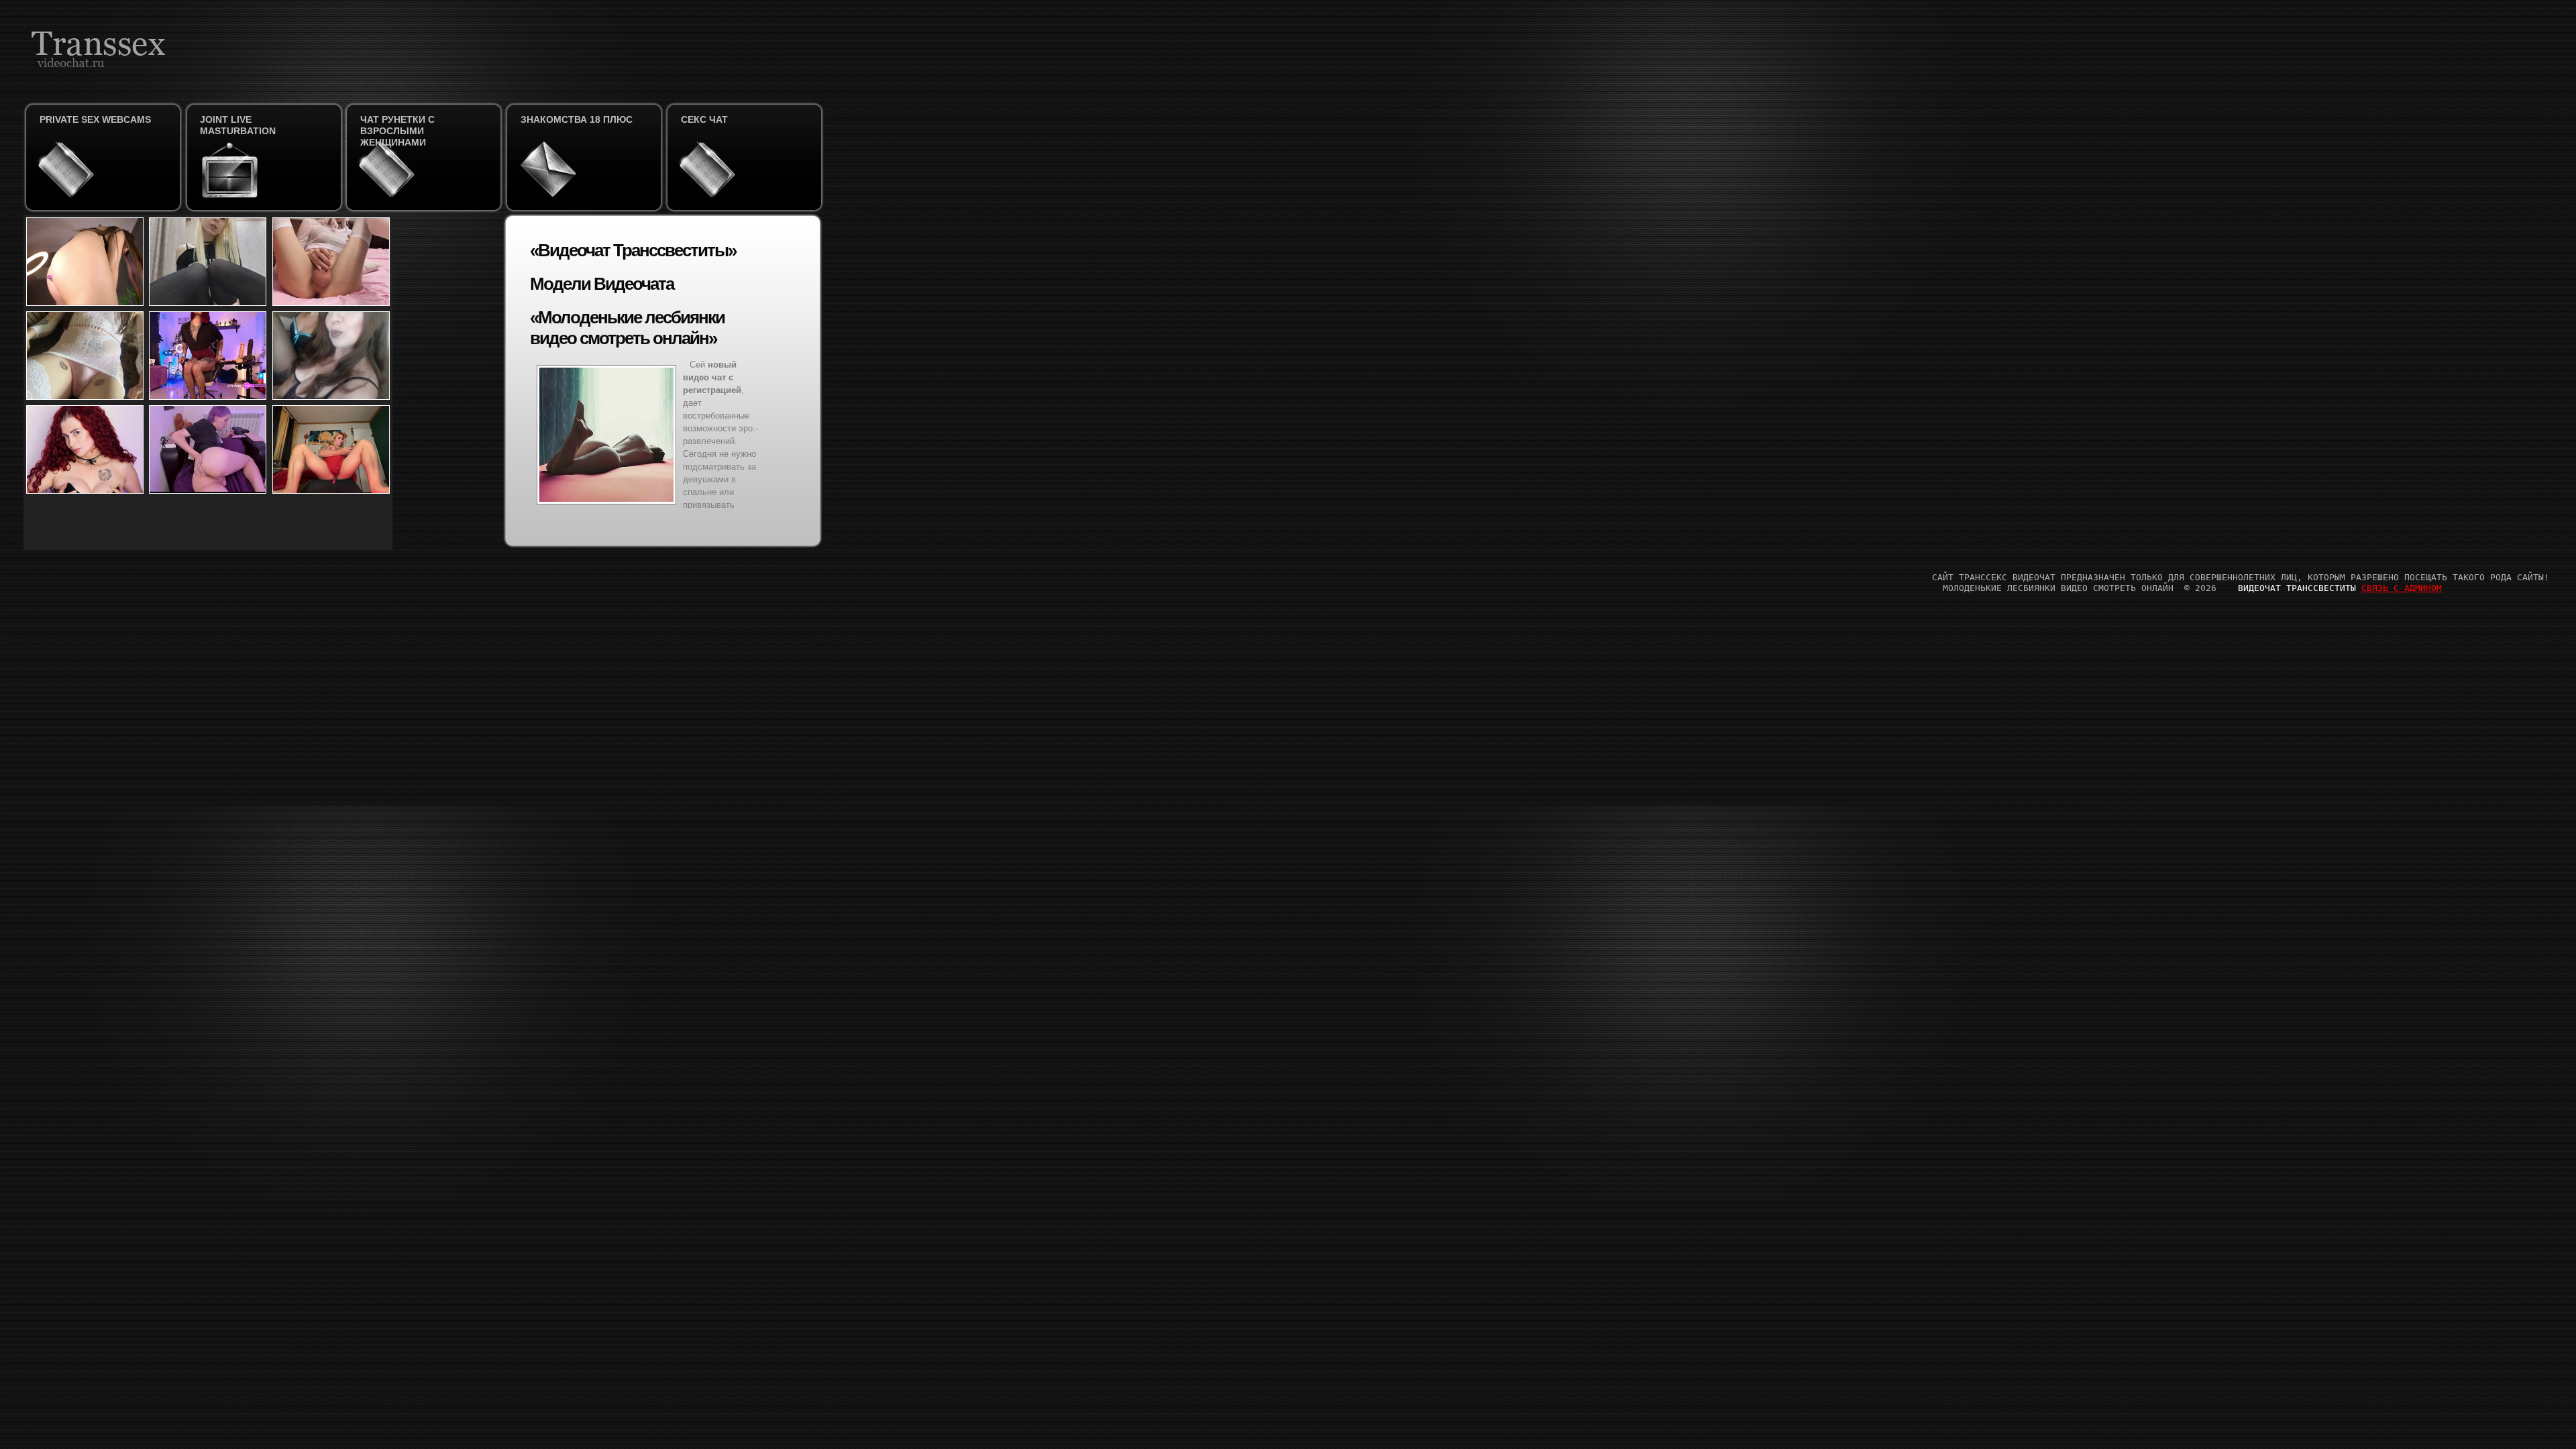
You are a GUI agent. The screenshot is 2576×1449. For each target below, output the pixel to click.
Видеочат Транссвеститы (2297, 588)
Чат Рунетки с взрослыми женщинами (397, 131)
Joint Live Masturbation (238, 125)
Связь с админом (2402, 588)
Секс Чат (704, 119)
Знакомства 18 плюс (577, 119)
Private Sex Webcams (95, 119)
